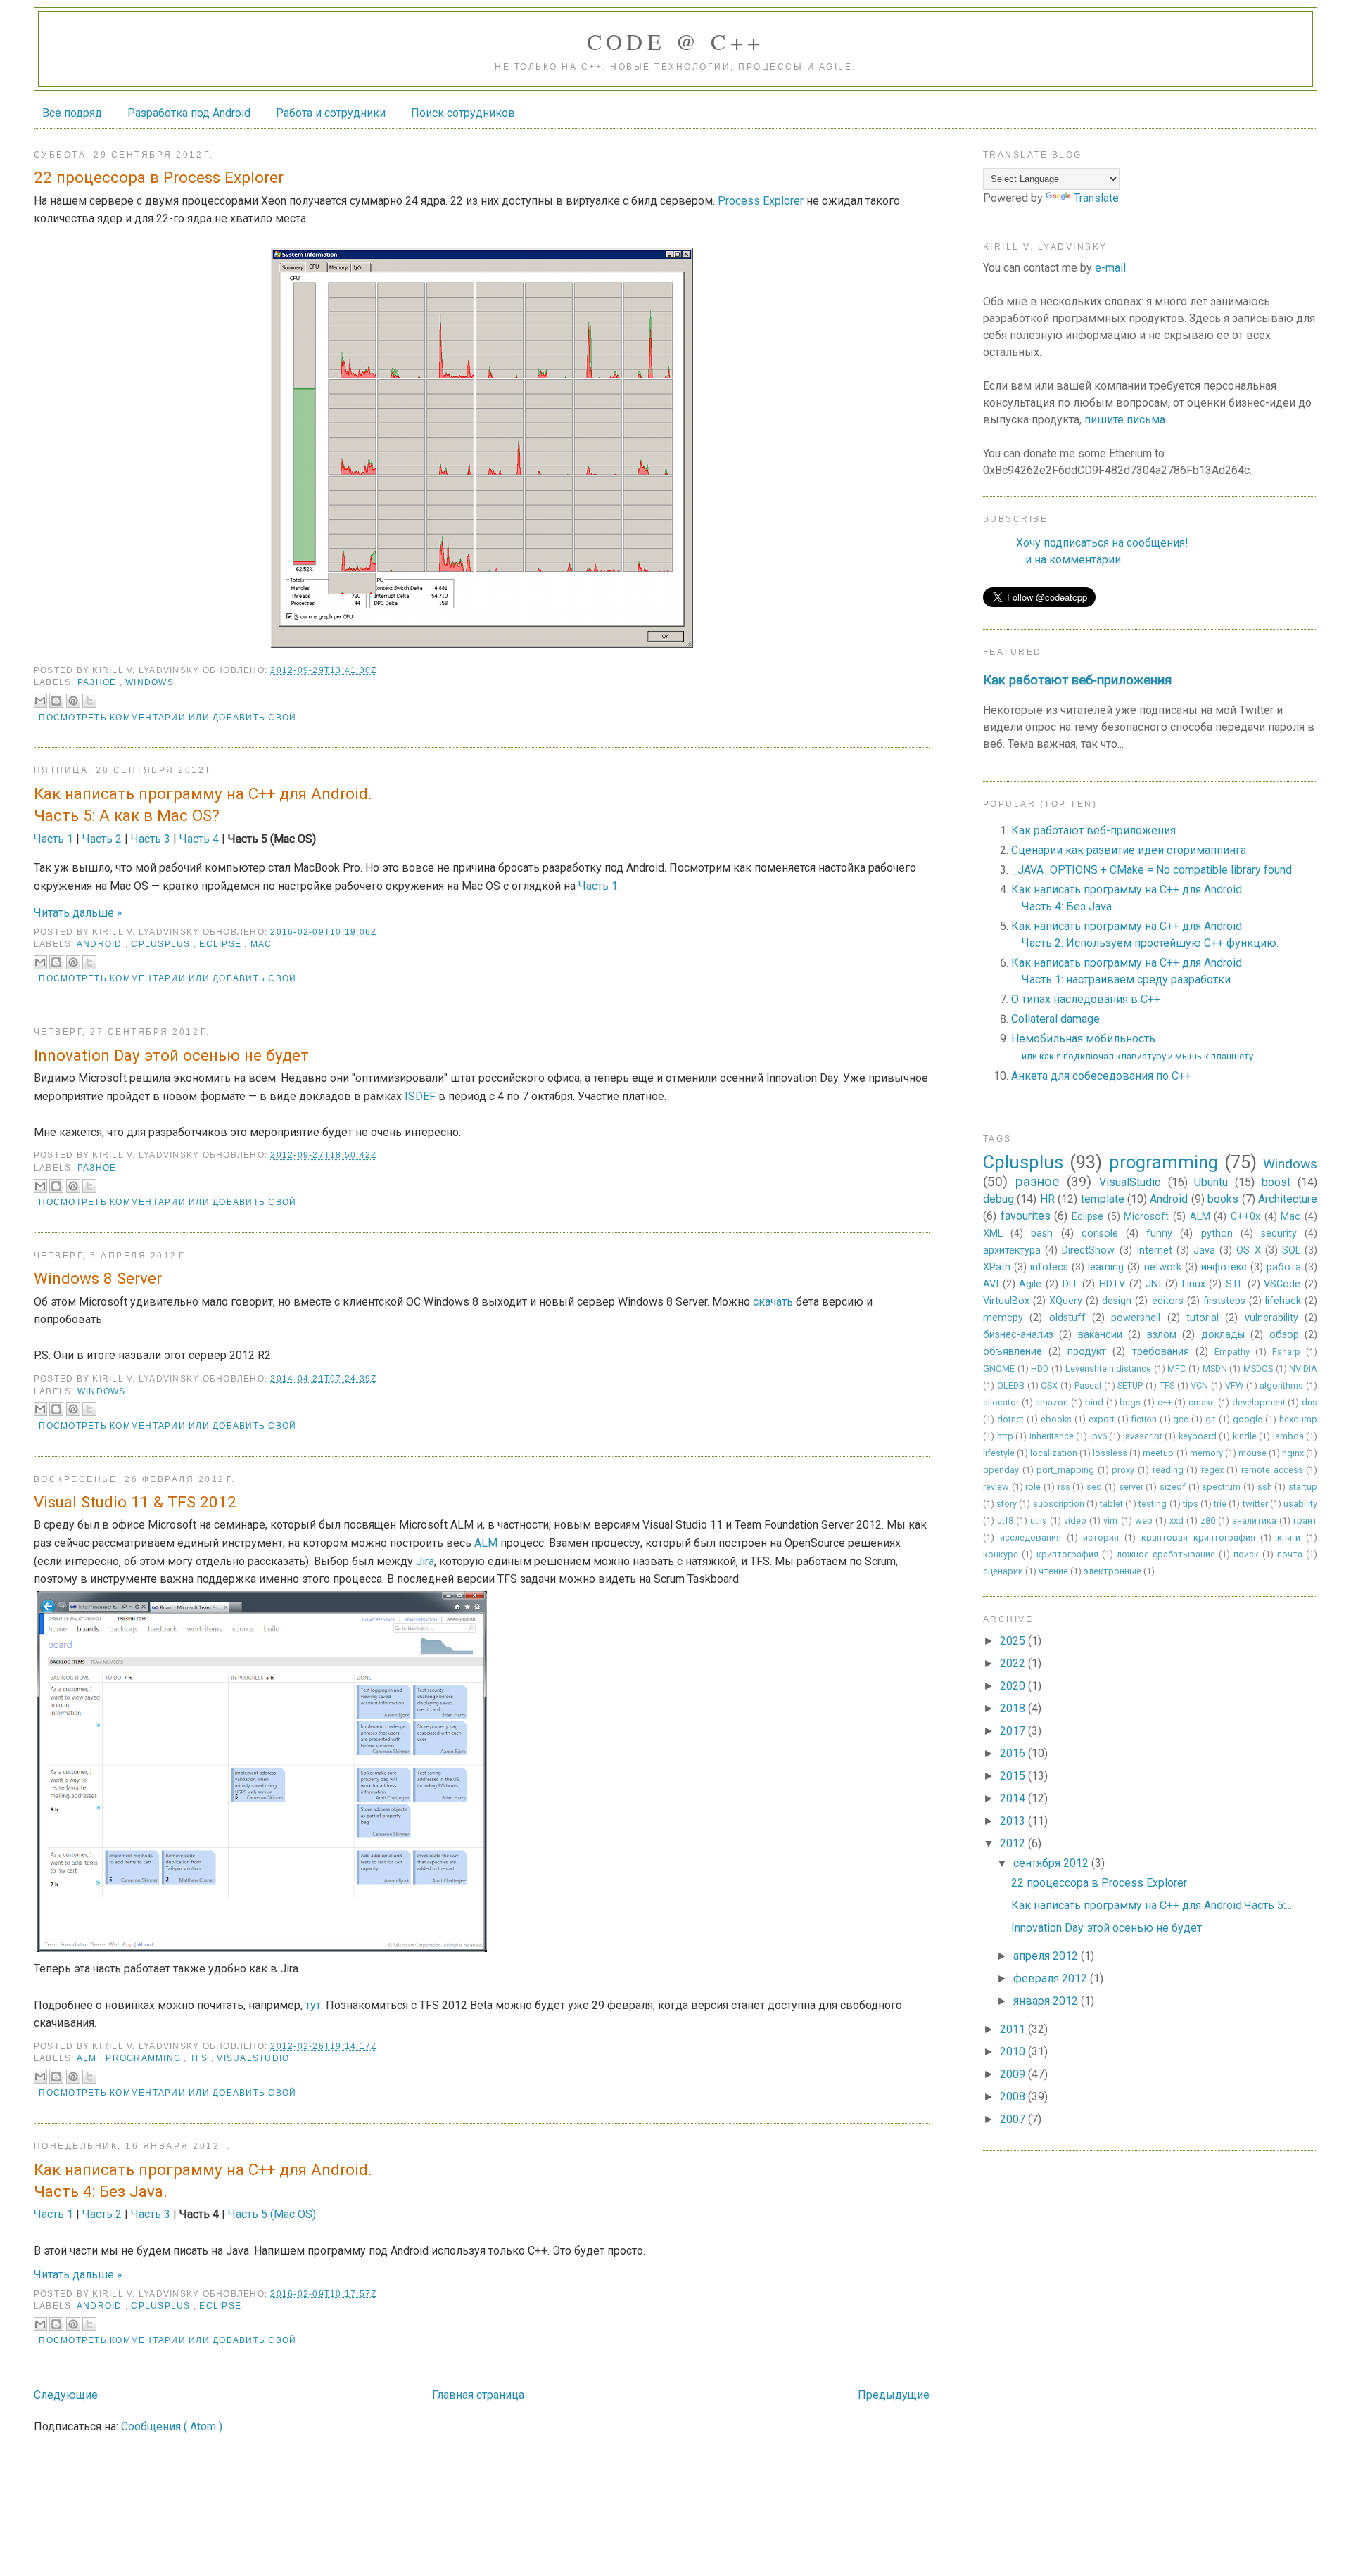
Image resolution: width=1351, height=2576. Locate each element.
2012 (1014, 1843)
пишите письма (1125, 420)
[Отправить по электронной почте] (40, 701)
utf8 (1005, 1520)
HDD (1040, 1369)
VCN (1199, 1385)
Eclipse (222, 944)
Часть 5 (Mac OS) (272, 2214)
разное (99, 682)
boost (1276, 1182)
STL (1235, 1284)
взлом (1162, 1335)
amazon (1052, 1402)
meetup (1158, 1453)
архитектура (1012, 1250)
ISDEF (420, 1096)
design (1117, 1301)
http (1005, 1436)
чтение (1053, 1571)
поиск (1246, 1554)
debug (998, 1199)
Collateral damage (1055, 1019)
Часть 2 (102, 839)
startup (1303, 1487)
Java (1204, 1250)
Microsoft (1146, 1217)
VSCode (1282, 1284)
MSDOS (1258, 1369)
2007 (1014, 2119)
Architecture (1288, 1199)
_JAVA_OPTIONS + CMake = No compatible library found (1152, 870)
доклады (1223, 1335)
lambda (1288, 1436)
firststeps (1224, 1301)
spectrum (1221, 1487)
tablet (1111, 1504)
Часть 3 (151, 839)
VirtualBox (1006, 1301)
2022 (1014, 1663)
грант (1305, 1520)
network (1163, 1267)
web (1144, 1520)
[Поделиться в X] (89, 701)
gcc (1181, 1419)
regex (1212, 1470)
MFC (1176, 1369)
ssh (1265, 1487)
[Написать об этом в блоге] (56, 701)
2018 (1014, 1708)
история (1101, 1537)
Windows (150, 682)
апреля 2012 (1047, 1956)
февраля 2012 (1052, 1978)
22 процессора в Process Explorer (159, 177)
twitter (1255, 1504)
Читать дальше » (78, 913)
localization (1054, 1453)
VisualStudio (253, 2058)
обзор (1284, 1335)
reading (1168, 1470)
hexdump (1298, 1419)
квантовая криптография (1198, 1537)
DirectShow (1088, 1250)
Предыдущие (894, 2395)
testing (1153, 1504)
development (1259, 1402)
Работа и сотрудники (331, 113)
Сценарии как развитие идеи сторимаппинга (1129, 850)
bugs (1130, 1402)
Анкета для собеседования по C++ (1101, 1076)
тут (313, 2005)
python (1217, 1233)
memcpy (1003, 1318)
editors (1168, 1301)
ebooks (1056, 1419)
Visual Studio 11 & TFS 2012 (135, 1502)
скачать (773, 1302)
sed (1094, 1487)
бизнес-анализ (1018, 1335)
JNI (1153, 1284)
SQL (1291, 1250)
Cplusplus (162, 944)
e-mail (1110, 268)
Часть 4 (199, 839)
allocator (1001, 1402)
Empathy (1232, 1352)
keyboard (1198, 1436)
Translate (1096, 198)
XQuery (1066, 1301)
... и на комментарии (1068, 560)
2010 (1014, 2052)
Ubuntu (1211, 1182)
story (1007, 1504)
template (1103, 1199)
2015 (1014, 1776)
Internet (1154, 1250)
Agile (1030, 1284)
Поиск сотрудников (463, 113)
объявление (1013, 1352)
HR (1047, 1199)
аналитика (1254, 1520)
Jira (425, 1561)
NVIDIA (1303, 1369)
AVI (991, 1284)
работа (1284, 1267)
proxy (1123, 1470)
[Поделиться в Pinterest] (73, 701)
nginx (1293, 1453)
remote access (1272, 1470)
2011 (1014, 2029)
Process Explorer (761, 201)
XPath (997, 1267)
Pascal (1088, 1385)
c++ (1165, 1402)
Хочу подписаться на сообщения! (1102, 543)
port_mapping (1065, 1470)
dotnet (1010, 1419)
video (1075, 1520)
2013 (1014, 1821)
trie (1220, 1504)
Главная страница (478, 2395)
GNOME (999, 1369)
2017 (1014, 1731)
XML (993, 1233)
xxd (1176, 1520)
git (1211, 1419)
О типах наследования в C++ (1086, 999)
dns (1309, 1402)
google (1248, 1419)
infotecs (1049, 1267)
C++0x (1245, 1217)
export (1102, 1419)
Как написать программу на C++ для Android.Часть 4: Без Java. (203, 2180)
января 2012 (1047, 2001)
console (1100, 1233)
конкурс (1001, 1554)
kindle (1245, 1436)
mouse (1252, 1453)
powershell (1136, 1318)
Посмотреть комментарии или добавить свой (167, 718)
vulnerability (1271, 1318)
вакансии (1100, 1335)
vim (1110, 1520)
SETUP (1130, 1385)
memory (1206, 1453)
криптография (1067, 1554)
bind (1094, 1402)
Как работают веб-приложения (1077, 680)
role (1033, 1487)
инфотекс (1224, 1267)
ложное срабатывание (1166, 1554)
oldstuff (1067, 1318)
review (996, 1487)
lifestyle (999, 1453)
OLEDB (1011, 1385)
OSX (1049, 1385)
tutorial (1203, 1318)
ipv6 (1098, 1436)
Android (101, 944)
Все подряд (72, 113)
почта (1290, 1554)
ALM (486, 1543)
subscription (1059, 1504)
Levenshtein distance (1109, 1369)
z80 (1208, 1520)
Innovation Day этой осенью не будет (171, 1055)
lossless (1110, 1453)
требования (1161, 1352)
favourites (1026, 1216)
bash (1042, 1233)
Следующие (66, 2395)
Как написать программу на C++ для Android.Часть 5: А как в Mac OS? (203, 804)
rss (1064, 1487)
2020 (1014, 1686)
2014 (1014, 1798)
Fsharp (1286, 1352)
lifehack (1283, 1301)
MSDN (1215, 1369)
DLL (1071, 1284)
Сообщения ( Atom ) (172, 2427)
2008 (1014, 2097)
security (1279, 1233)
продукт (1087, 1352)
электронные (1112, 1571)
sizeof (1173, 1487)
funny (1159, 1233)
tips (1191, 1504)
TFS (201, 2058)
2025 (1014, 1641)
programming (145, 2058)
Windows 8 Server (98, 1278)
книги (1289, 1537)
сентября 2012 (1052, 1863)
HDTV (1112, 1284)
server (1131, 1487)
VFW (1234, 1385)
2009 (1014, 2074)
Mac (261, 944)
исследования (1030, 1537)
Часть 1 (53, 839)
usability (1300, 1504)
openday (1001, 1470)
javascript (1143, 1436)
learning (1106, 1267)
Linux (1194, 1284)
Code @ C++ (676, 41)
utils (1039, 1520)
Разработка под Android (189, 113)
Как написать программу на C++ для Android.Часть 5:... (1152, 1905)
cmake (1202, 1402)
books (1223, 1199)
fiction (1144, 1419)
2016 (1014, 1753)
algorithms (1281, 1385)
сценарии (1003, 1571)
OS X (1248, 1250)
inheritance (1052, 1436)
